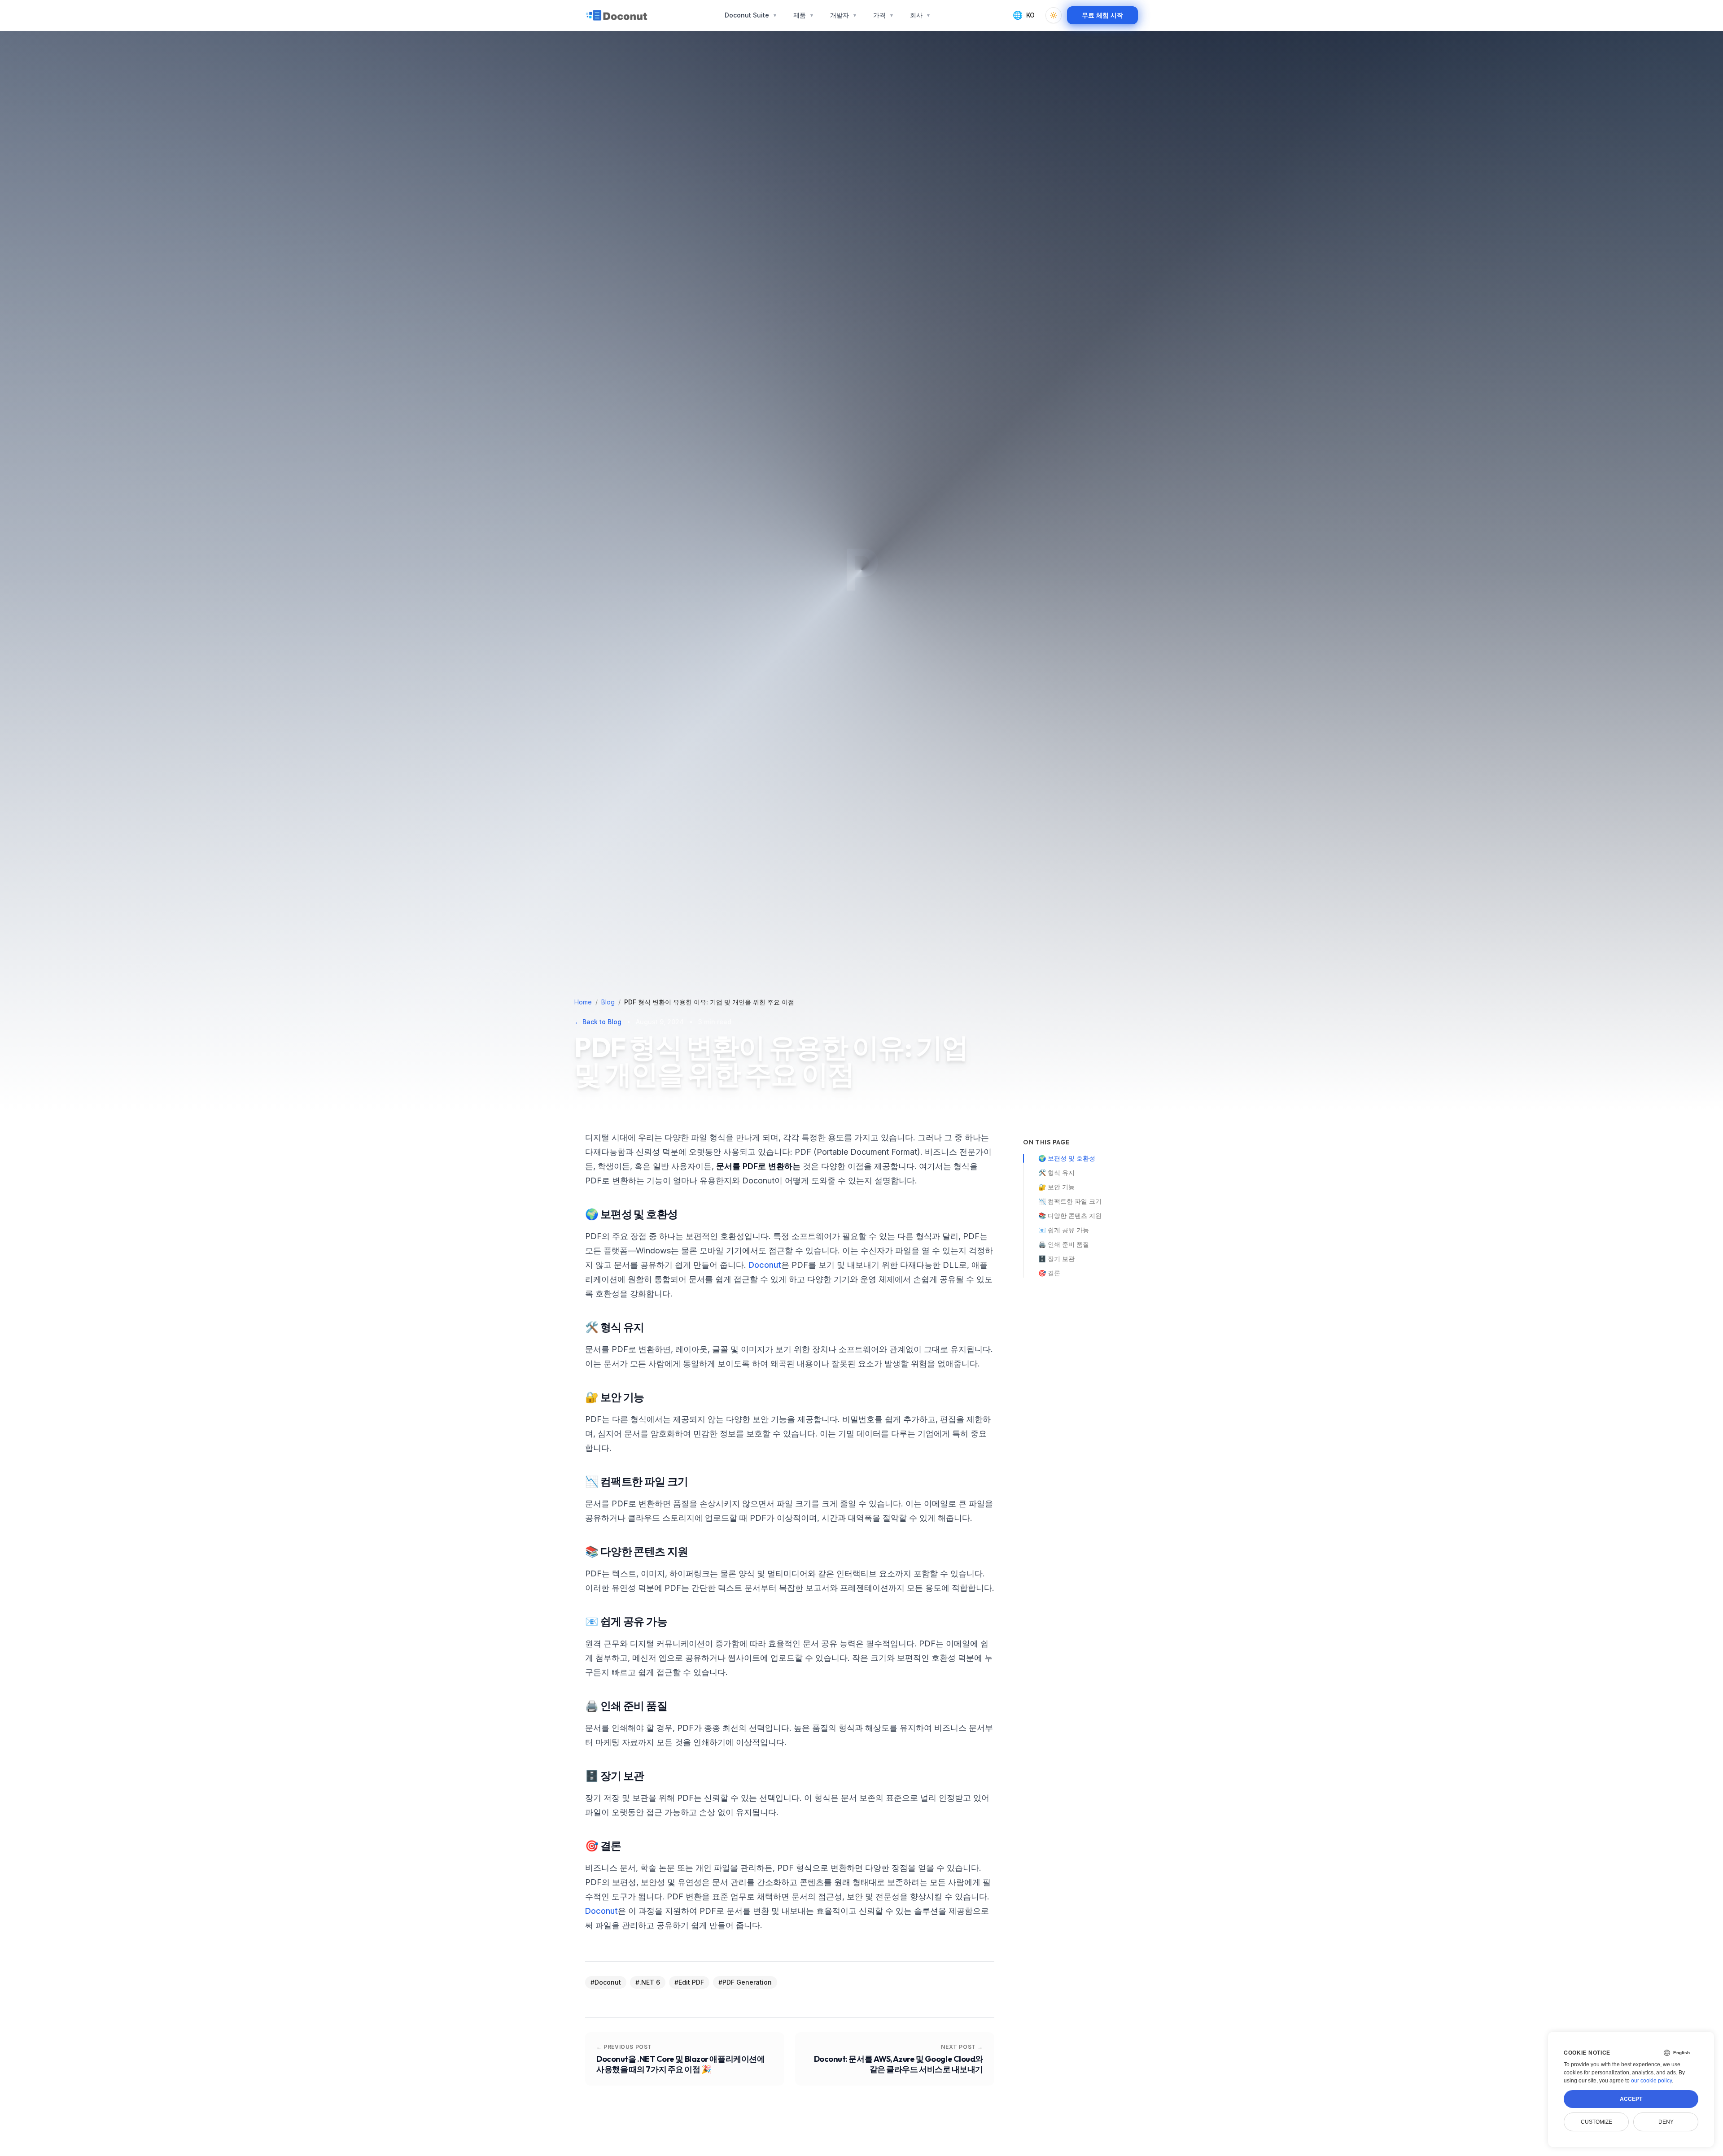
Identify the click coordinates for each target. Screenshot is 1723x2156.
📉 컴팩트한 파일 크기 (1070, 1201)
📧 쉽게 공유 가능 (1064, 1230)
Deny (1666, 2122)
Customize (1596, 2122)
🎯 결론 (1049, 1273)
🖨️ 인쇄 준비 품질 (1064, 1244)
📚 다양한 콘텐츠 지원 (1070, 1215)
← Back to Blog (598, 1022)
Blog (608, 1002)
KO (1024, 15)
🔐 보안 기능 (1056, 1187)
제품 (804, 15)
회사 (920, 15)
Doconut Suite (751, 15)
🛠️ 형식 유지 (1056, 1172)
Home (583, 1002)
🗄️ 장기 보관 (1056, 1259)
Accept (1631, 2099)
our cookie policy (1651, 2081)
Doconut (765, 1265)
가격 (883, 15)
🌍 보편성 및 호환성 (1067, 1158)
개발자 (844, 15)
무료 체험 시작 (1102, 15)
